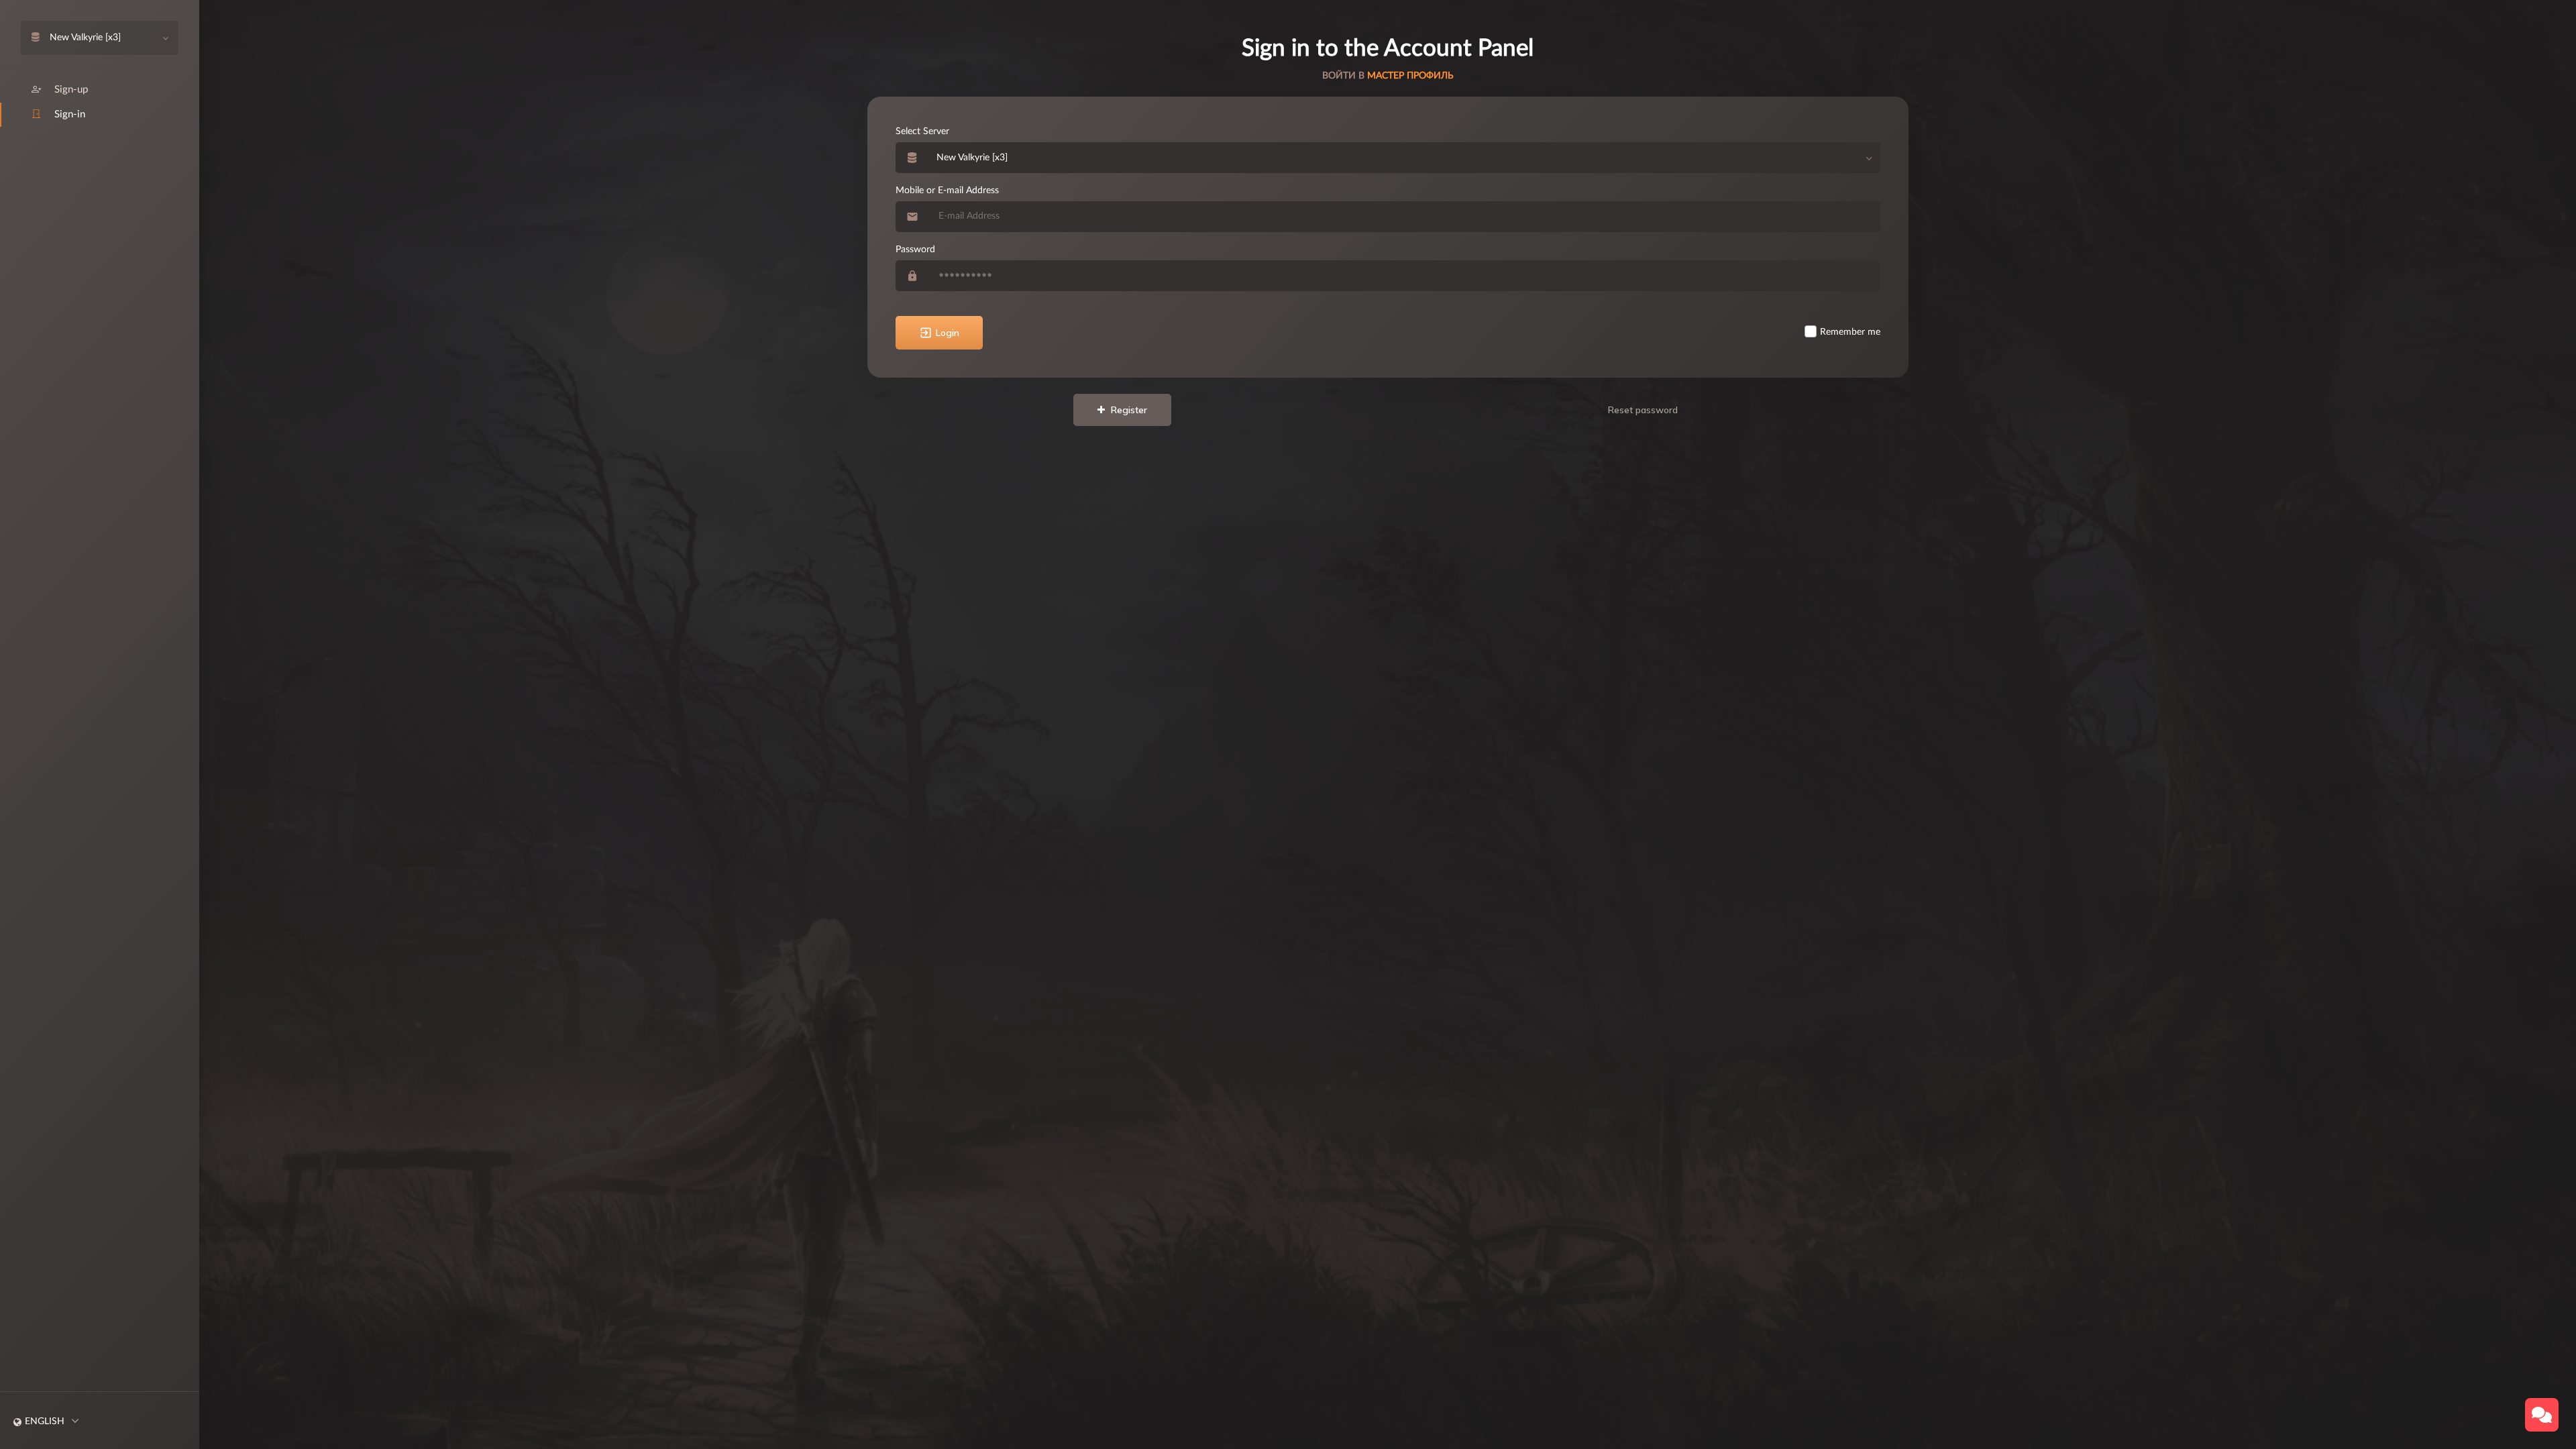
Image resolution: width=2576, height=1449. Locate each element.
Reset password (1643, 410)
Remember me (1850, 332)
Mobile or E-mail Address (947, 191)
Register (1128, 410)
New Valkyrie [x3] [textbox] (972, 158)
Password (915, 250)
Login (948, 333)
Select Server (922, 131)
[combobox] (1404, 158)
